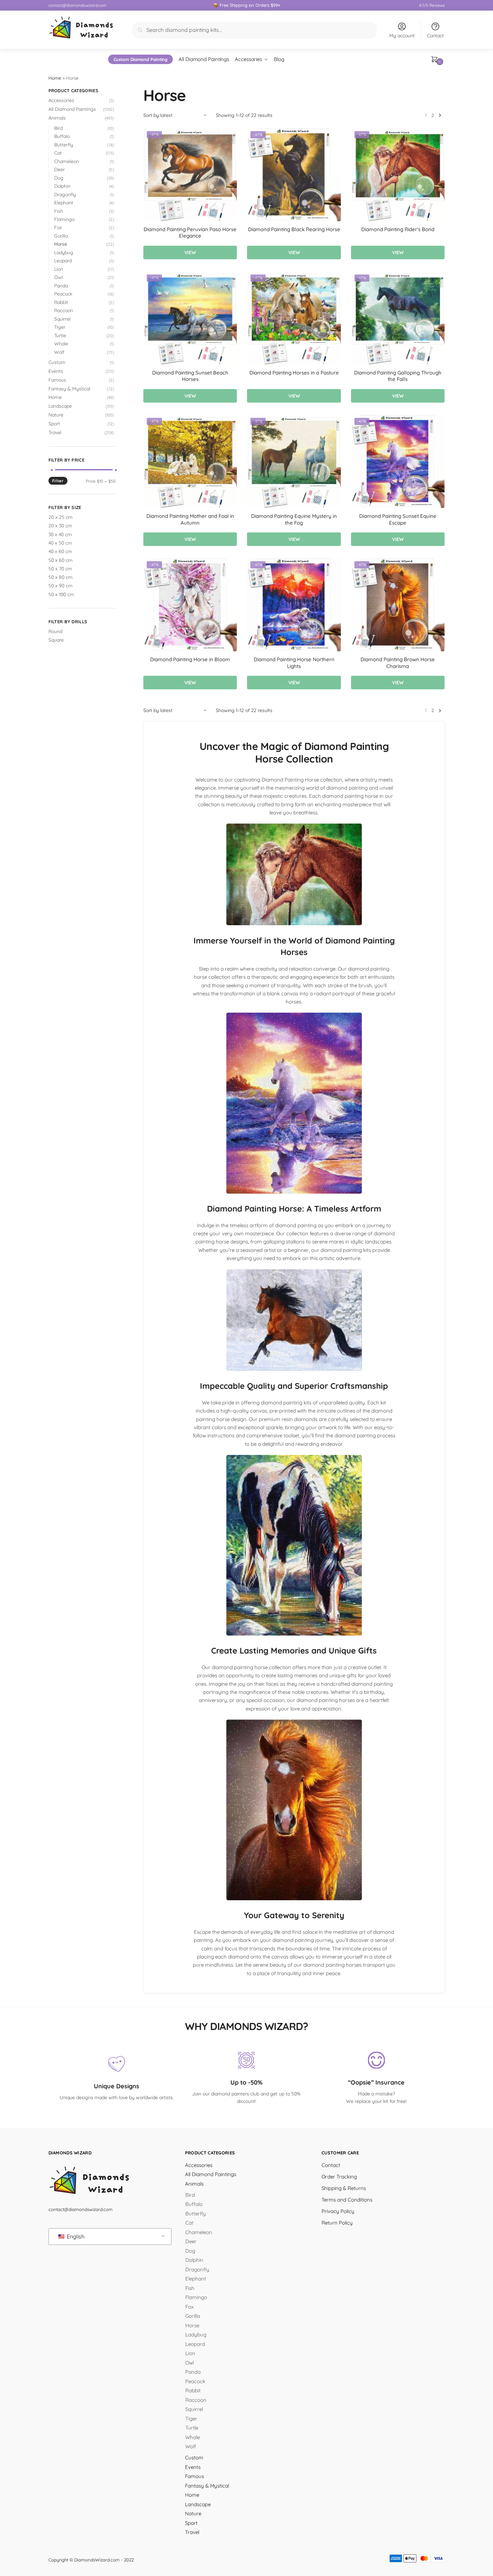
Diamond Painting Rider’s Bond (398, 229)
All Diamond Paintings (72, 109)
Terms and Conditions (347, 2200)
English (75, 2237)
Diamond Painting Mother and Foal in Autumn (190, 519)
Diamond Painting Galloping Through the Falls (398, 376)
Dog (59, 178)
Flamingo (64, 219)
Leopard (63, 261)
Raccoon (64, 310)
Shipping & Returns (344, 2188)
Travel (55, 432)
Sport (54, 424)
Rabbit (61, 302)
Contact (435, 36)
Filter (58, 481)
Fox (58, 227)
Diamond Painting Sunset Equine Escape (398, 519)
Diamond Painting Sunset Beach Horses (190, 376)
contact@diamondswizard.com (77, 5)
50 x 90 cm (60, 586)
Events (56, 371)
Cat (58, 153)
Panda (61, 286)
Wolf (59, 352)
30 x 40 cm (60, 534)
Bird (58, 128)
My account (402, 36)
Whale (61, 344)
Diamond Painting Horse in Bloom (190, 659)
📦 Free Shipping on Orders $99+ (246, 5)
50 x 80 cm (60, 577)
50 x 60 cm (60, 560)
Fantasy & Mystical (69, 389)
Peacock (63, 294)
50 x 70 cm (60, 569)
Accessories (61, 100)
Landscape (60, 406)
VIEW (190, 252)
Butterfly (64, 145)
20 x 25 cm (60, 517)
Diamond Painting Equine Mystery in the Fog (294, 519)
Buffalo (62, 136)
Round (55, 631)
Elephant (64, 203)
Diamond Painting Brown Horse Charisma (398, 663)
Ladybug (64, 252)
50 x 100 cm (61, 594)
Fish (59, 211)
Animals (57, 118)
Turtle (60, 336)
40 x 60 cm (60, 551)
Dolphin (62, 186)
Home (55, 78)
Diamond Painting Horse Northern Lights (294, 663)
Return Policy (337, 2223)
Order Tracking (339, 2177)
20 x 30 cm (60, 526)
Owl (58, 277)
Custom (57, 362)
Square (56, 640)
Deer (59, 169)
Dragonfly (65, 195)
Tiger (60, 327)
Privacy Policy (338, 2211)
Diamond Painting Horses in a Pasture (294, 373)
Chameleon (67, 161)
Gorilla (61, 236)
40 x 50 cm (60, 543)
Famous (57, 380)
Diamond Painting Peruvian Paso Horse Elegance (190, 233)
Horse (61, 244)
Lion (59, 269)
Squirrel (62, 319)
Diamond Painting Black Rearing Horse (294, 229)
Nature (56, 415)
